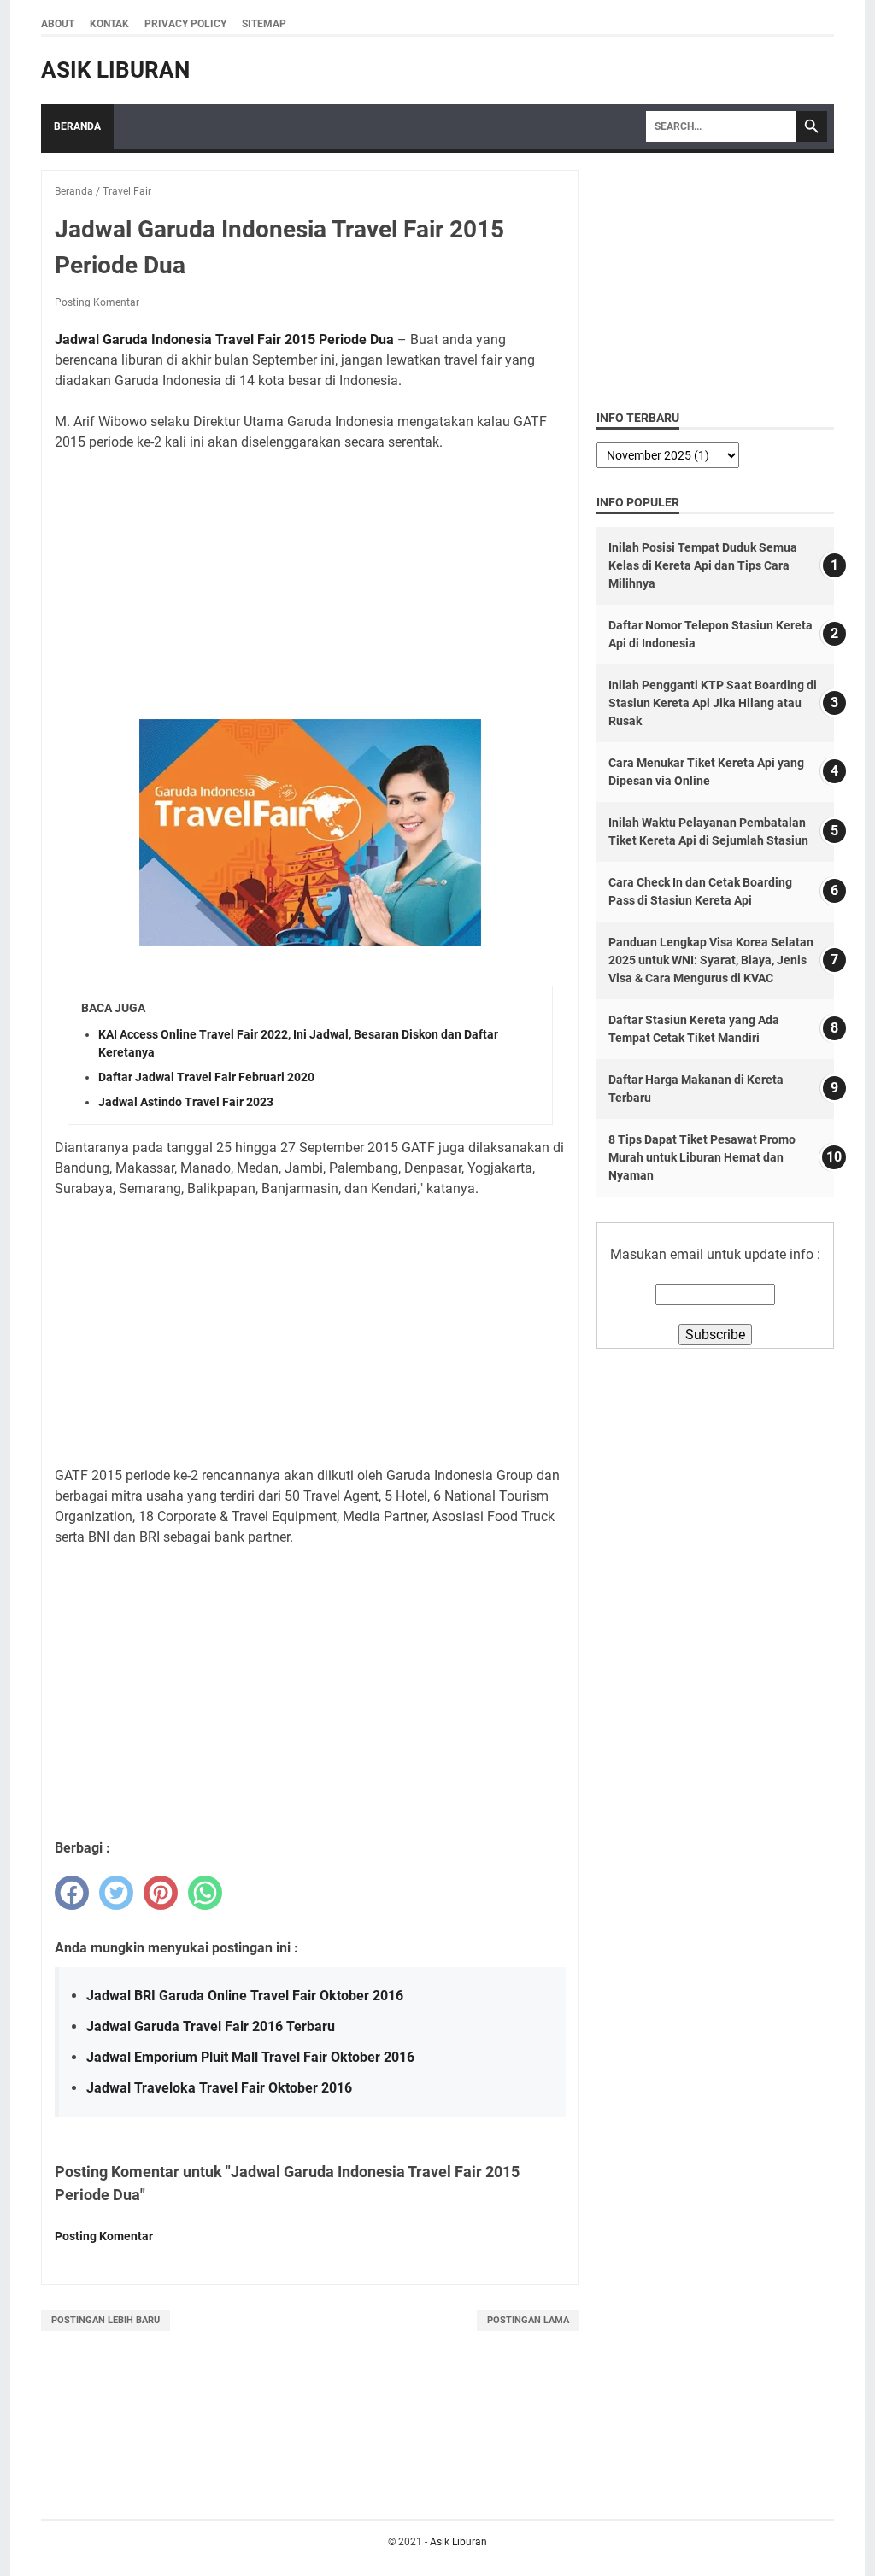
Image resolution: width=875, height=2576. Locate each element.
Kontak (109, 24)
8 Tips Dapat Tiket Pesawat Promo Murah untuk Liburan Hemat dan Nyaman (702, 1157)
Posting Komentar (97, 302)
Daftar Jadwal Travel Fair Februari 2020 (206, 1077)
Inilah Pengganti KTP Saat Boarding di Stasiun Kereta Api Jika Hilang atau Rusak (713, 703)
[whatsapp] (205, 1893)
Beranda (77, 126)
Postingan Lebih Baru (106, 2320)
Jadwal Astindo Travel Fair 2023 (186, 1102)
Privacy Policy (185, 24)
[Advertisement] (310, 586)
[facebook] (72, 1893)
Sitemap (264, 24)
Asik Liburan (115, 70)
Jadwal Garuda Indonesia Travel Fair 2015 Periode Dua (224, 340)
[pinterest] (161, 1893)
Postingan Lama (528, 2320)
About (58, 24)
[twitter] (116, 1893)
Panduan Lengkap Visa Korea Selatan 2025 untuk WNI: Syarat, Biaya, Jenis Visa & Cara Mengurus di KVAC (711, 960)
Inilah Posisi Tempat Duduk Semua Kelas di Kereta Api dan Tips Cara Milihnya (703, 565)
